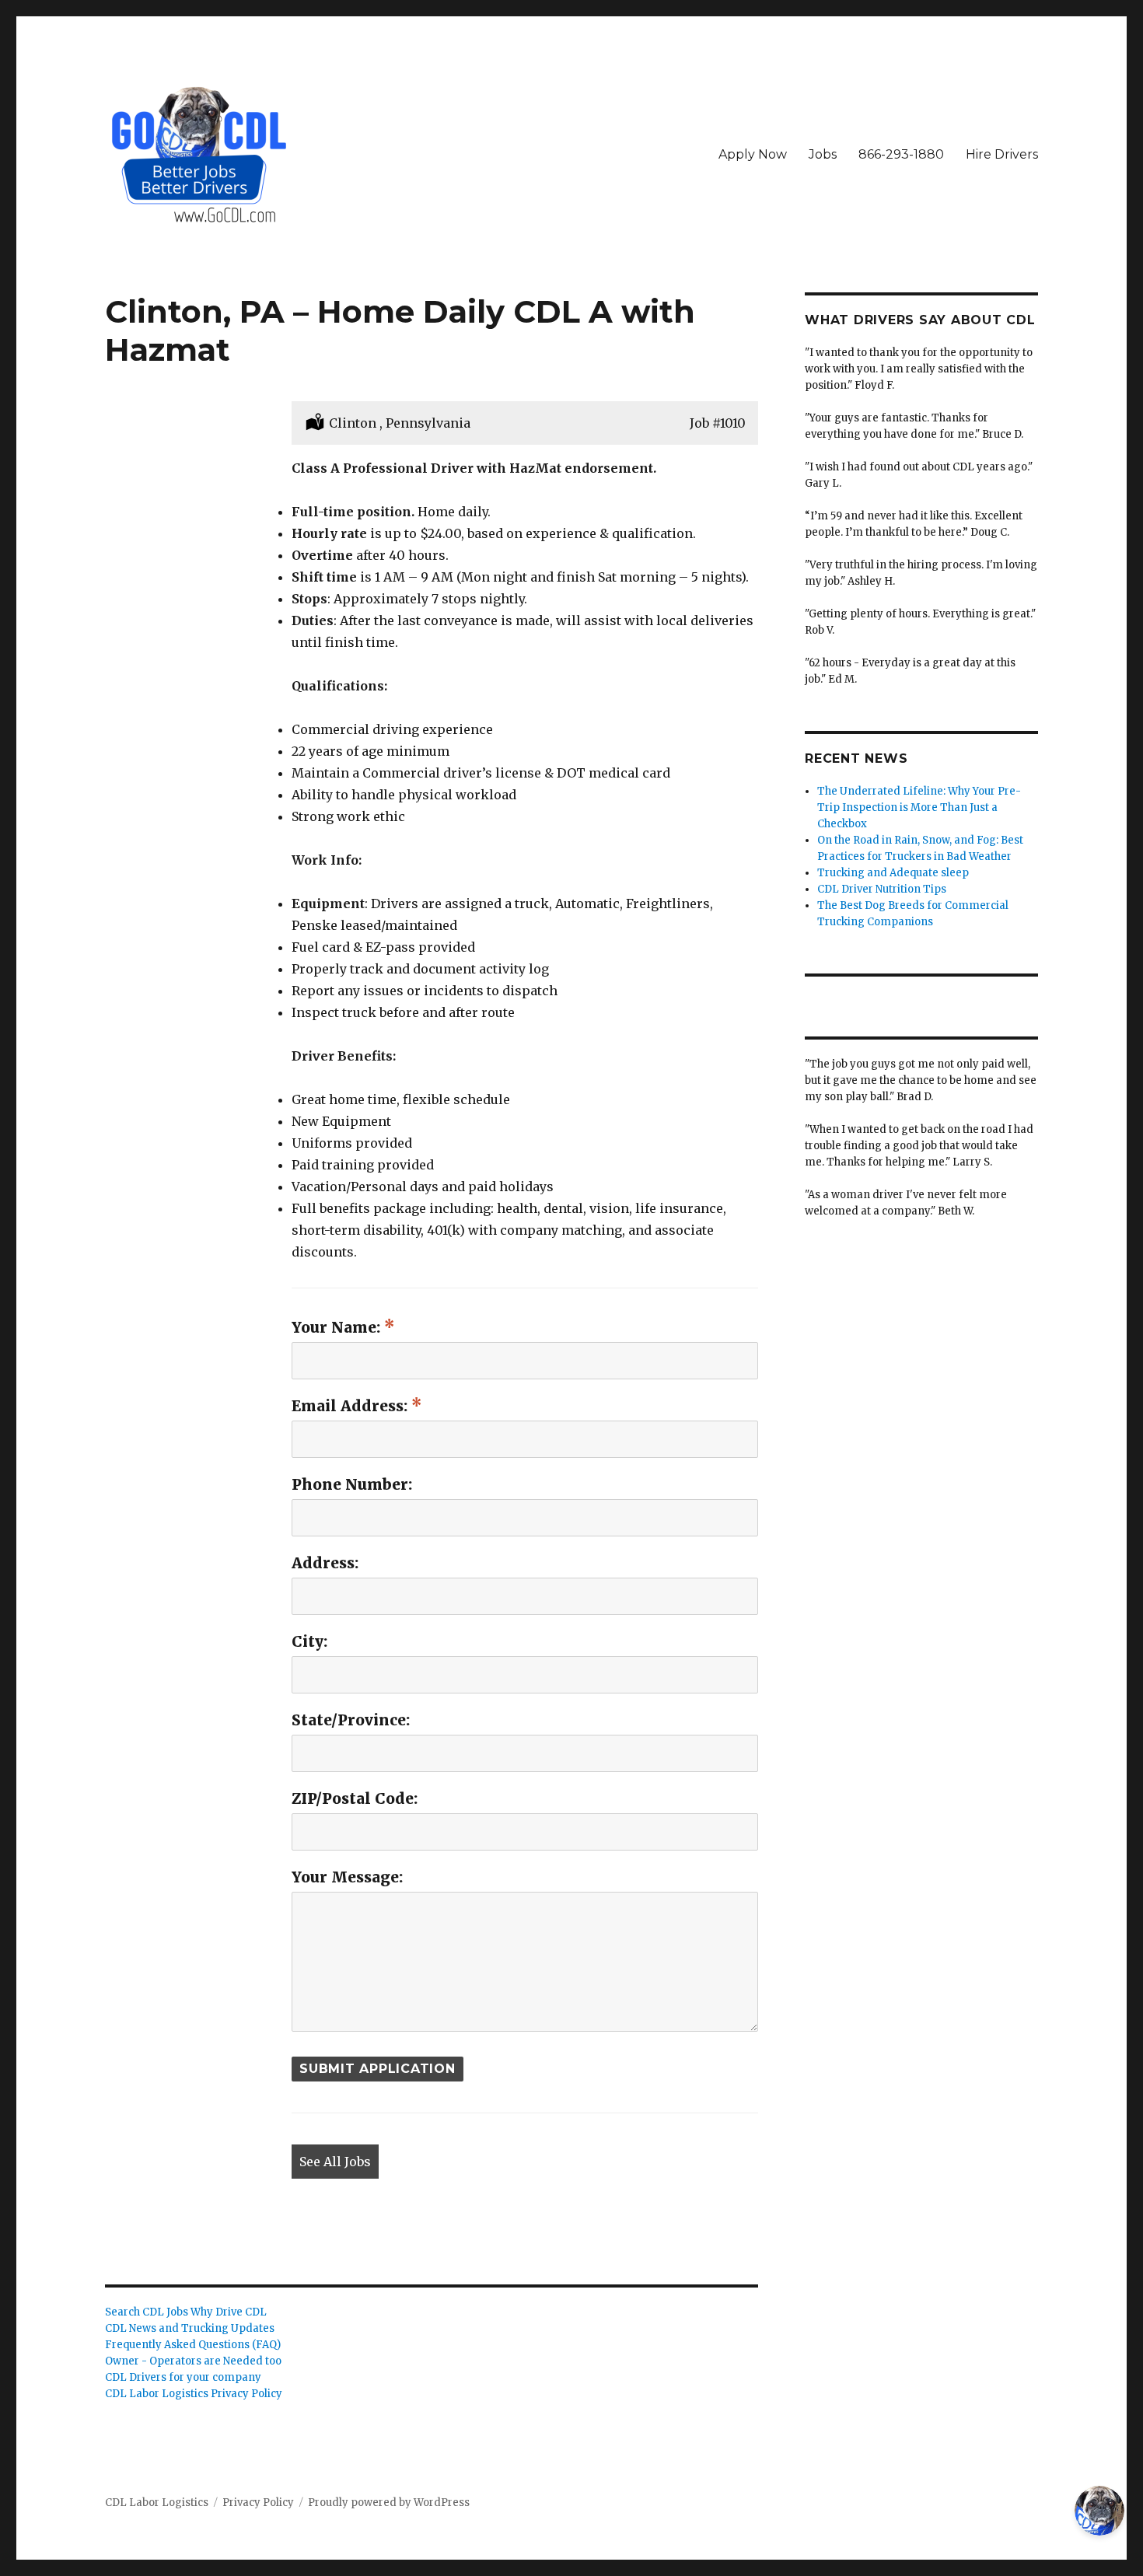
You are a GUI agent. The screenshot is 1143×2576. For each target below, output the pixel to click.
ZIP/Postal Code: (355, 1798)
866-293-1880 (901, 154)
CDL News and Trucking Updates (190, 2328)
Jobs (823, 154)
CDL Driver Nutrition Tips (882, 889)
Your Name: (338, 1327)
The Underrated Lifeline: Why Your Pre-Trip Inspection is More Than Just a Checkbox (919, 807)
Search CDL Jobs (147, 2312)
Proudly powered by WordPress (389, 2503)
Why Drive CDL (229, 2312)
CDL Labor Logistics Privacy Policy (194, 2394)
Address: (325, 1563)
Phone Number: (352, 1484)
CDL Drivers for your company (183, 2377)
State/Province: (351, 1720)
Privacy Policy (258, 2503)
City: (309, 1641)
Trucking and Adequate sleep (893, 873)
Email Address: (351, 1406)
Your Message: (347, 1877)
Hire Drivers (1002, 154)
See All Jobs (335, 2162)
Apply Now (753, 154)
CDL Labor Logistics (157, 2503)
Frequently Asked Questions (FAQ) (193, 2345)
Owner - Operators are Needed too (193, 2361)
